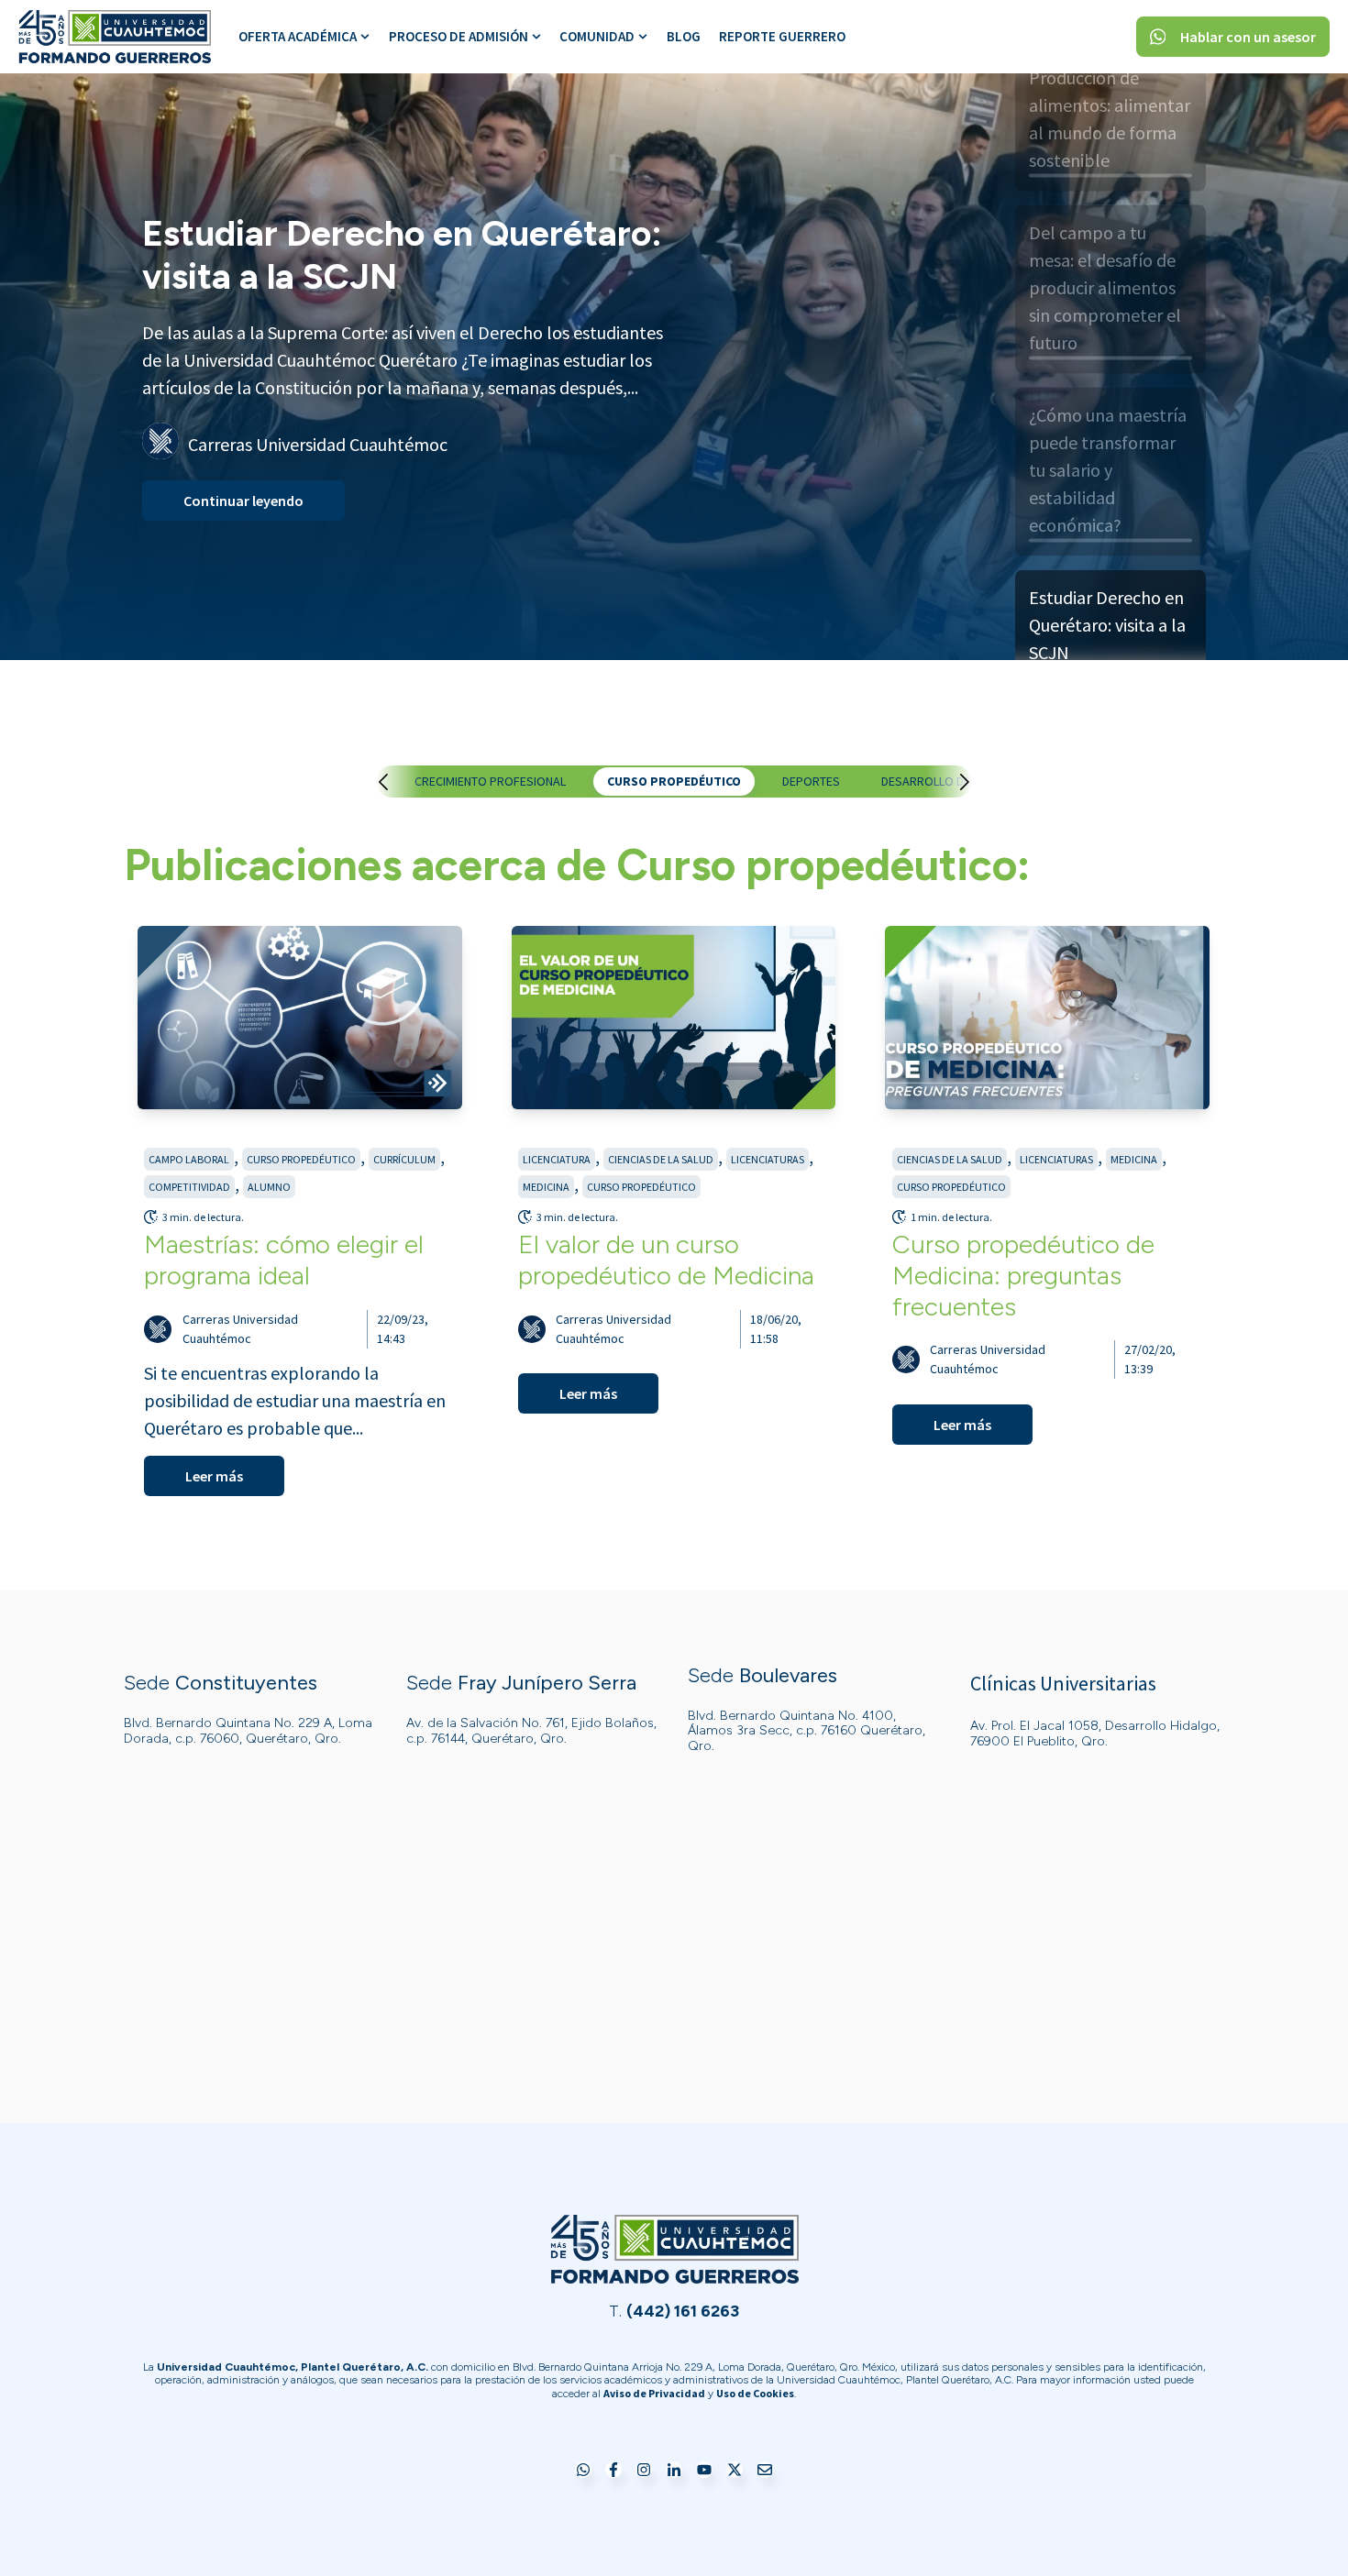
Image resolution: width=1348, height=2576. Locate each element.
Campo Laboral (189, 1159)
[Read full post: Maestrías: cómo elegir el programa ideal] (300, 1018)
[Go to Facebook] (613, 2471)
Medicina (546, 1187)
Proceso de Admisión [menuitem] (459, 36)
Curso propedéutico (674, 781)
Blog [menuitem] (684, 36)
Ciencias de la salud (661, 1159)
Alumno (269, 1187)
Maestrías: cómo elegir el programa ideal (284, 1260)
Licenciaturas (768, 1159)
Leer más (214, 1476)
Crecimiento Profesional (490, 781)
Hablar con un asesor (1248, 37)
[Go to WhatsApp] (583, 2471)
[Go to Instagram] (644, 2471)
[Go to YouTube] (704, 2471)
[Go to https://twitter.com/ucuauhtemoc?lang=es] (735, 2471)
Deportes (811, 781)
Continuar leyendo (243, 530)
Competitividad (189, 1187)
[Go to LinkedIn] (674, 2471)
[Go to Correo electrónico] (765, 2471)
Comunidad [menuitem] (597, 36)
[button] (402, 782)
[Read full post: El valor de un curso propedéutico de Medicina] (674, 1018)
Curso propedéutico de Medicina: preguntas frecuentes (1023, 1275)
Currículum (404, 1159)
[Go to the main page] (115, 37)
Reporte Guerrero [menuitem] (782, 36)
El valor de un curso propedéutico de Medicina (666, 1260)
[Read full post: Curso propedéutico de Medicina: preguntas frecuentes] (1047, 1018)
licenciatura (557, 1159)
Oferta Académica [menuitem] (298, 36)
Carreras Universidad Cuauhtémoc (240, 1329)
